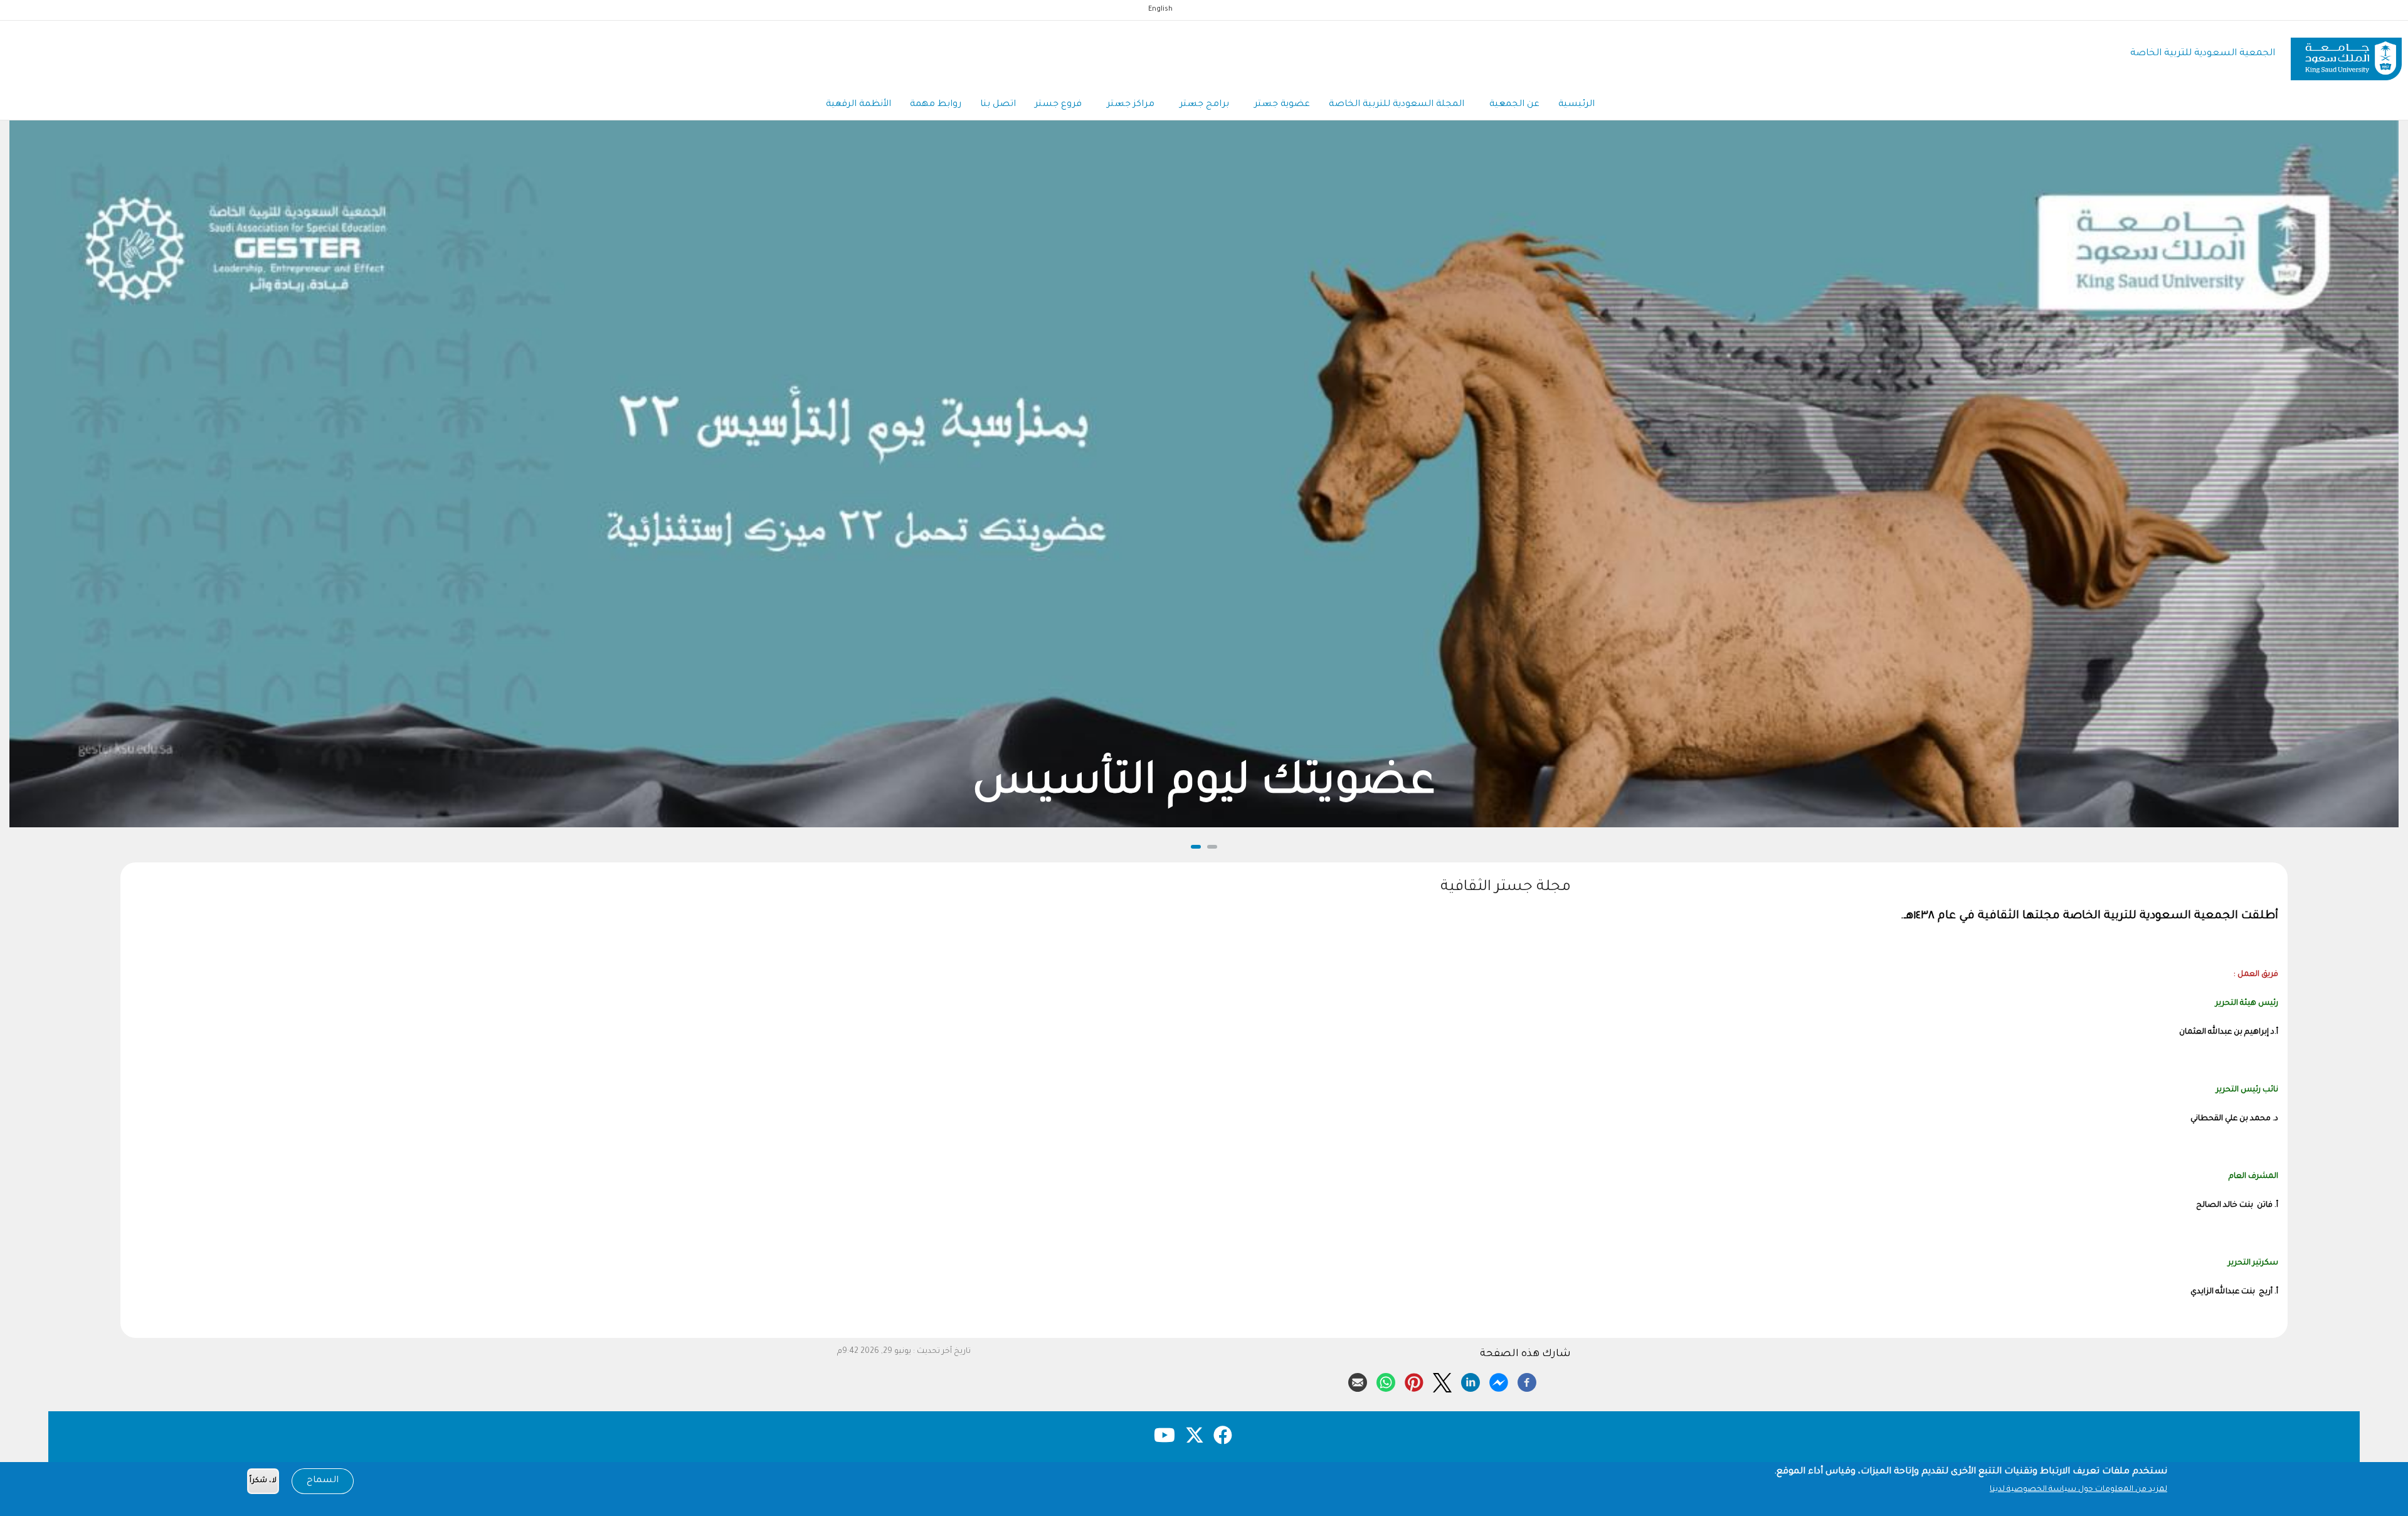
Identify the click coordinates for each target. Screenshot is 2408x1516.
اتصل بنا (998, 105)
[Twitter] (1442, 1381)
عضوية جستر (1282, 105)
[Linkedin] (1471, 1381)
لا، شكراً (263, 1481)
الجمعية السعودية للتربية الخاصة (2203, 54)
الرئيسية (1576, 105)
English (1160, 9)
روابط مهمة (936, 105)
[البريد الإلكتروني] (1358, 1381)
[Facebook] (1527, 1381)
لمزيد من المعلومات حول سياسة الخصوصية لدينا (2078, 1490)
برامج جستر (1204, 105)
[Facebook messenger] (1499, 1381)
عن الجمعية (1514, 105)
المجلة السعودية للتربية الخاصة (1397, 105)
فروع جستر (1058, 105)
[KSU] (2346, 54)
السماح (323, 1481)
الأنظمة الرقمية (858, 105)
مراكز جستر (1131, 105)
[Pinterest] (1414, 1381)
